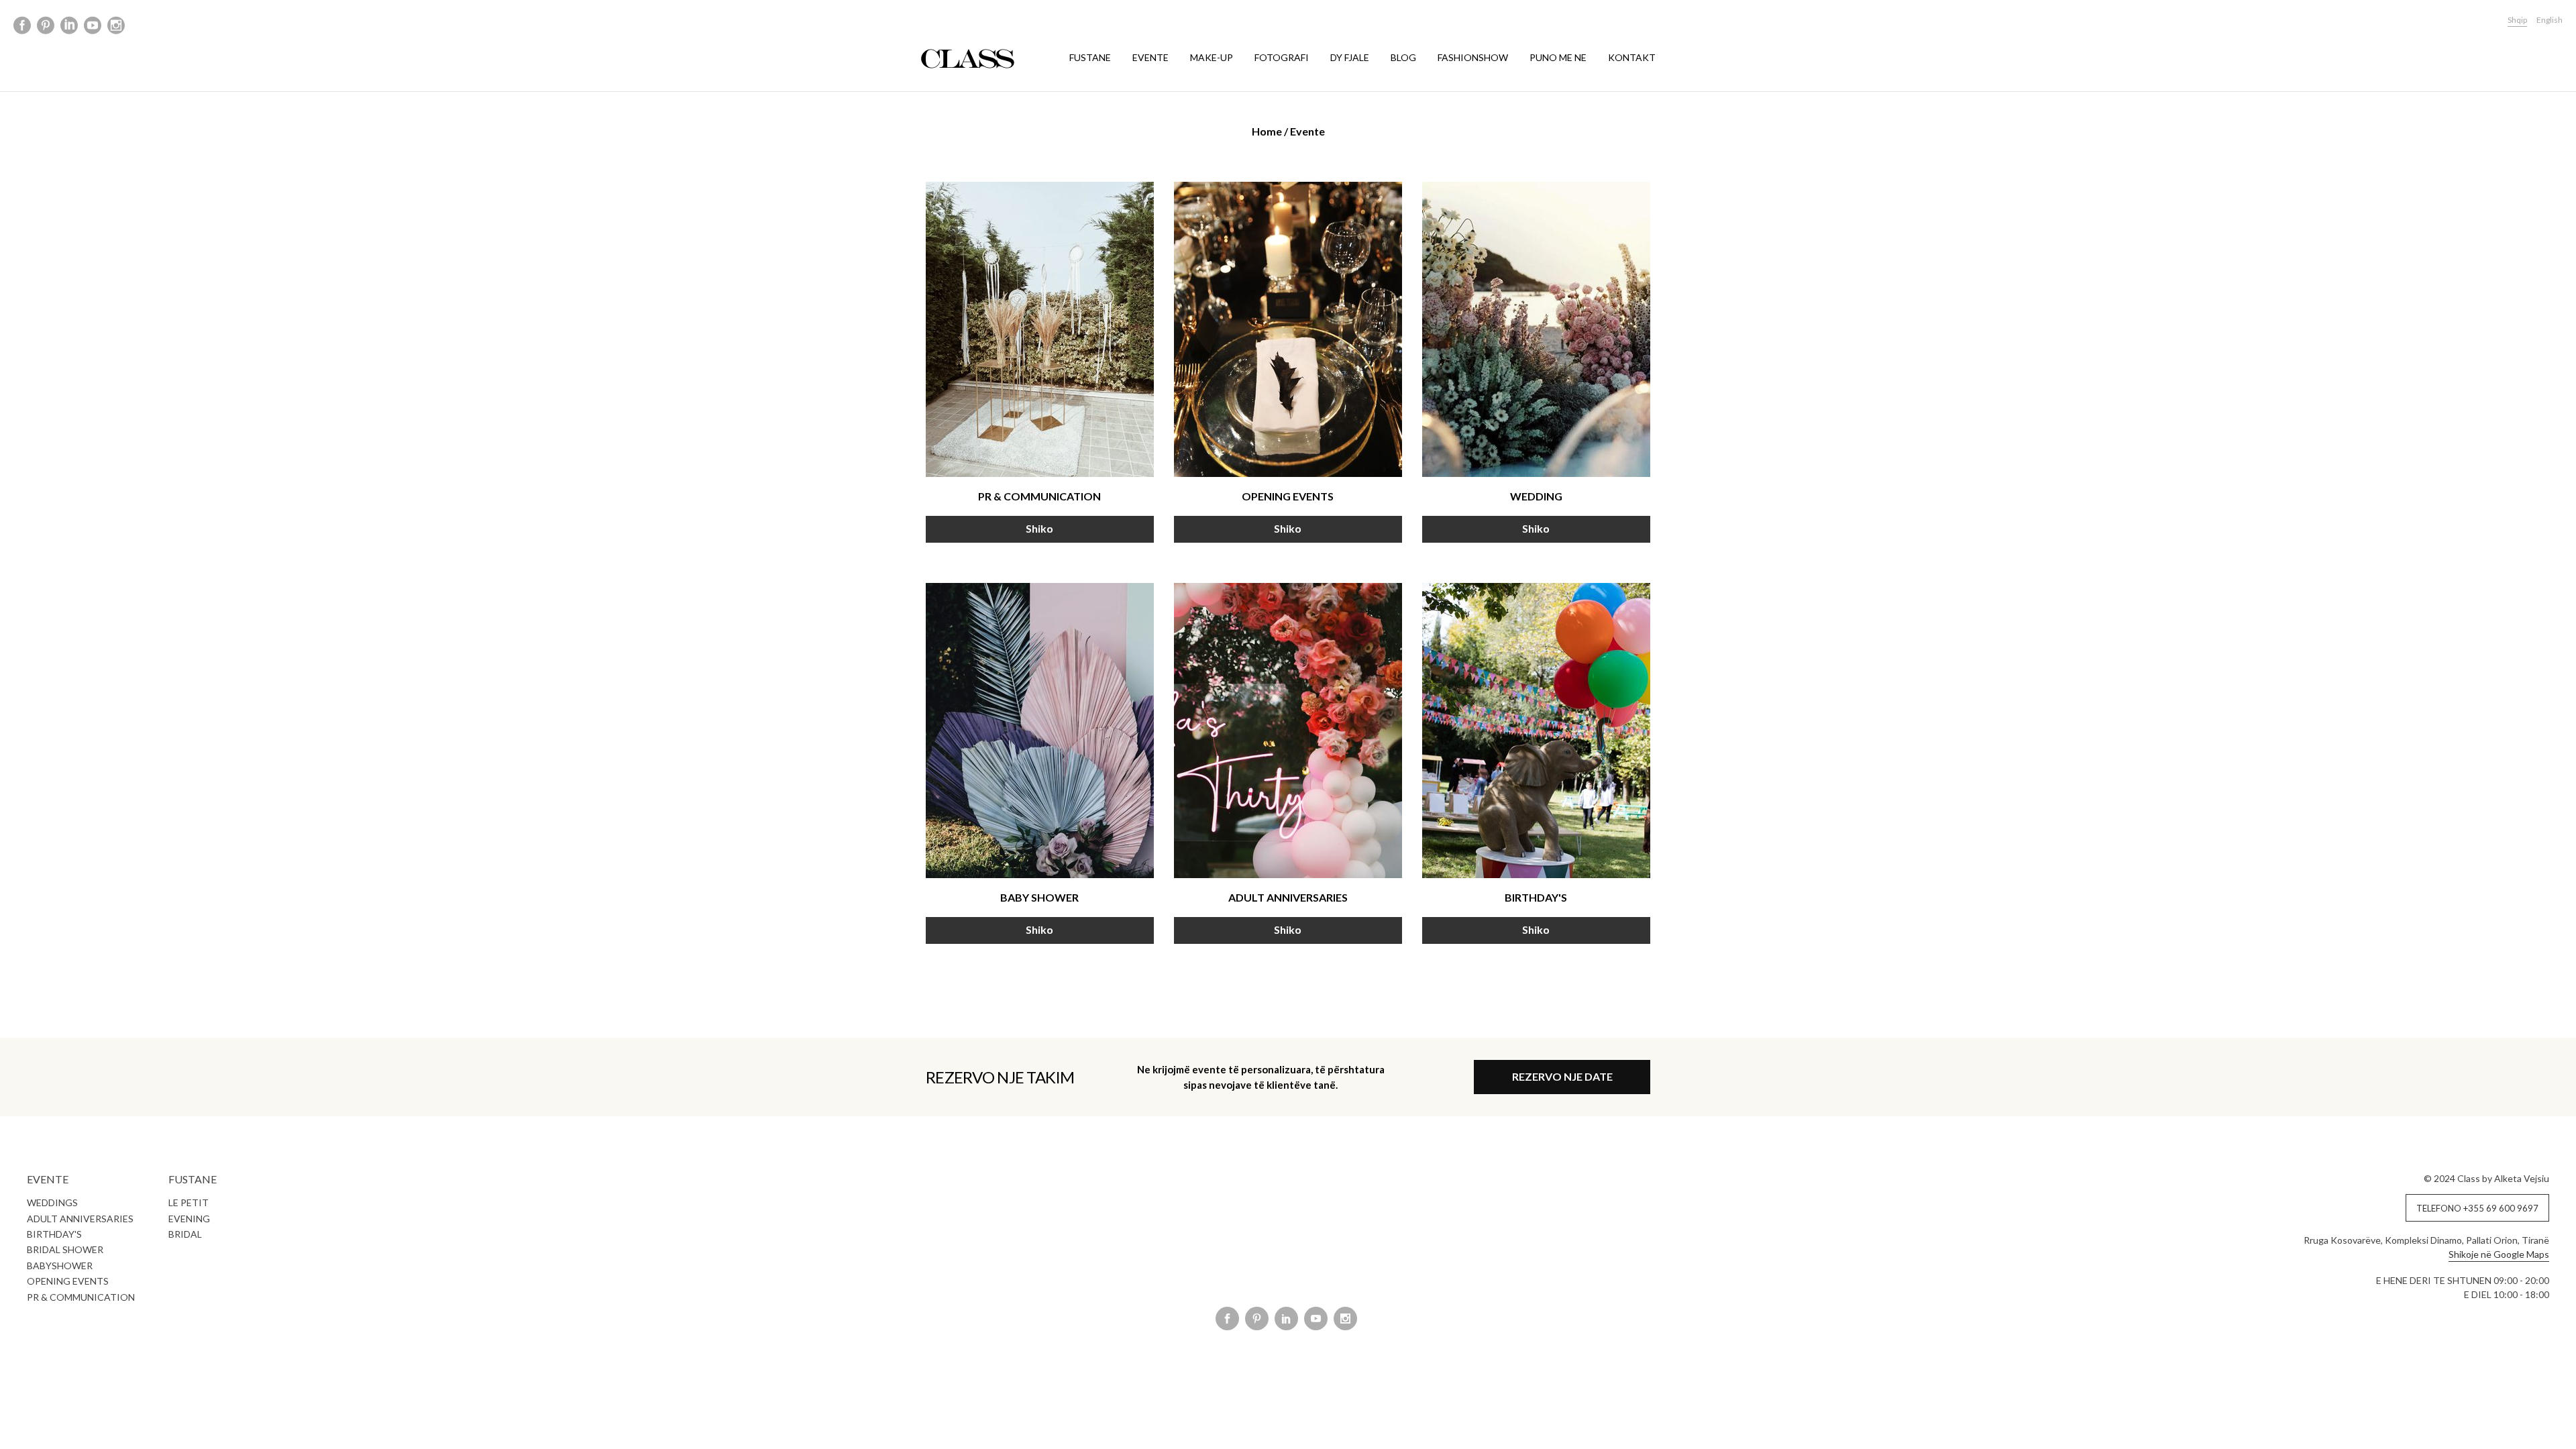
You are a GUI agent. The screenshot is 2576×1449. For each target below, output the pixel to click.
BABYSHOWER (60, 1266)
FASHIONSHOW (1473, 57)
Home (1267, 131)
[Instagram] (116, 26)
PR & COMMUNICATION (81, 1297)
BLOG (1403, 57)
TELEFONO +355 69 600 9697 (2477, 1208)
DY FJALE (1350, 57)
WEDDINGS (52, 1202)
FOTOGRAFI (1282, 57)
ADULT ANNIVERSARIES (80, 1219)
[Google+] (69, 26)
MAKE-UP (1212, 57)
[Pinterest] (46, 26)
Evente (1307, 131)
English (2550, 20)
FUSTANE (1090, 57)
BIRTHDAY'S (54, 1234)
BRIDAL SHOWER (65, 1249)
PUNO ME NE (1558, 57)
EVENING (189, 1219)
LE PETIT (189, 1202)
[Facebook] (22, 26)
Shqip (2517, 20)
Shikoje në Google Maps (2499, 1254)
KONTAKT (1632, 57)
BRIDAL (185, 1234)
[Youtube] (93, 26)
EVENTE (1150, 57)
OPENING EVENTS (68, 1281)
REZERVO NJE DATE (1562, 1076)
